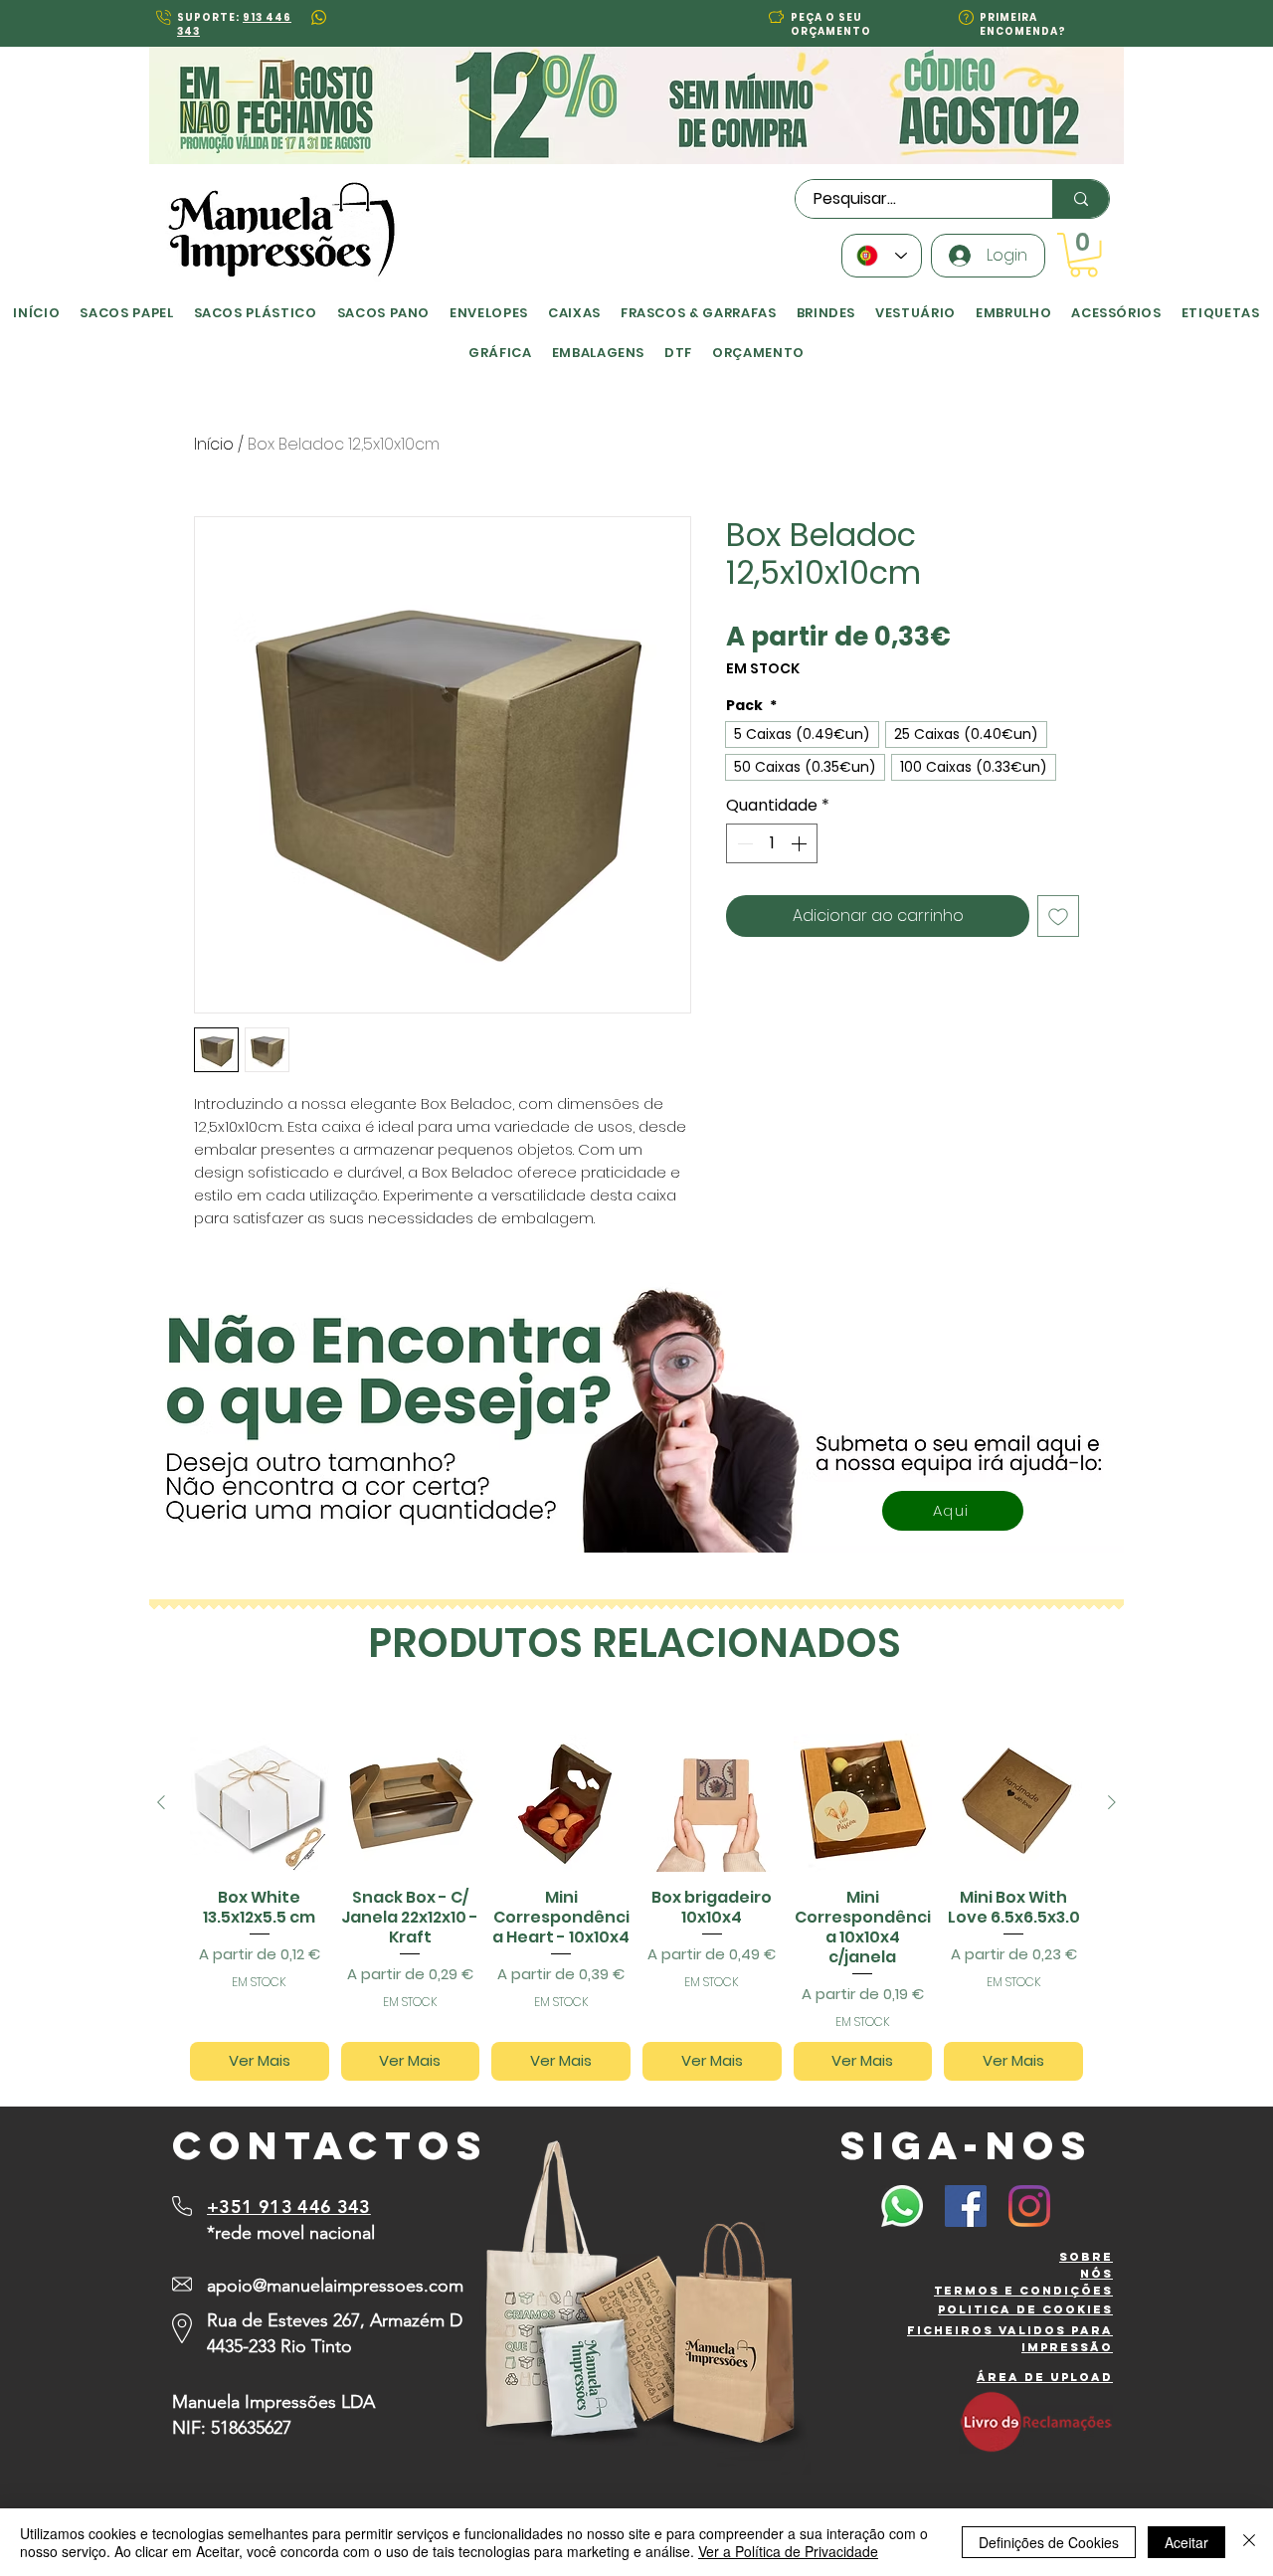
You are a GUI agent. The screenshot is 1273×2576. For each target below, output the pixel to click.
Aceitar (1186, 2542)
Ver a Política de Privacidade (788, 2551)
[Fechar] (1249, 2542)
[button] (437, 1087)
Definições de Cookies (1049, 2542)
